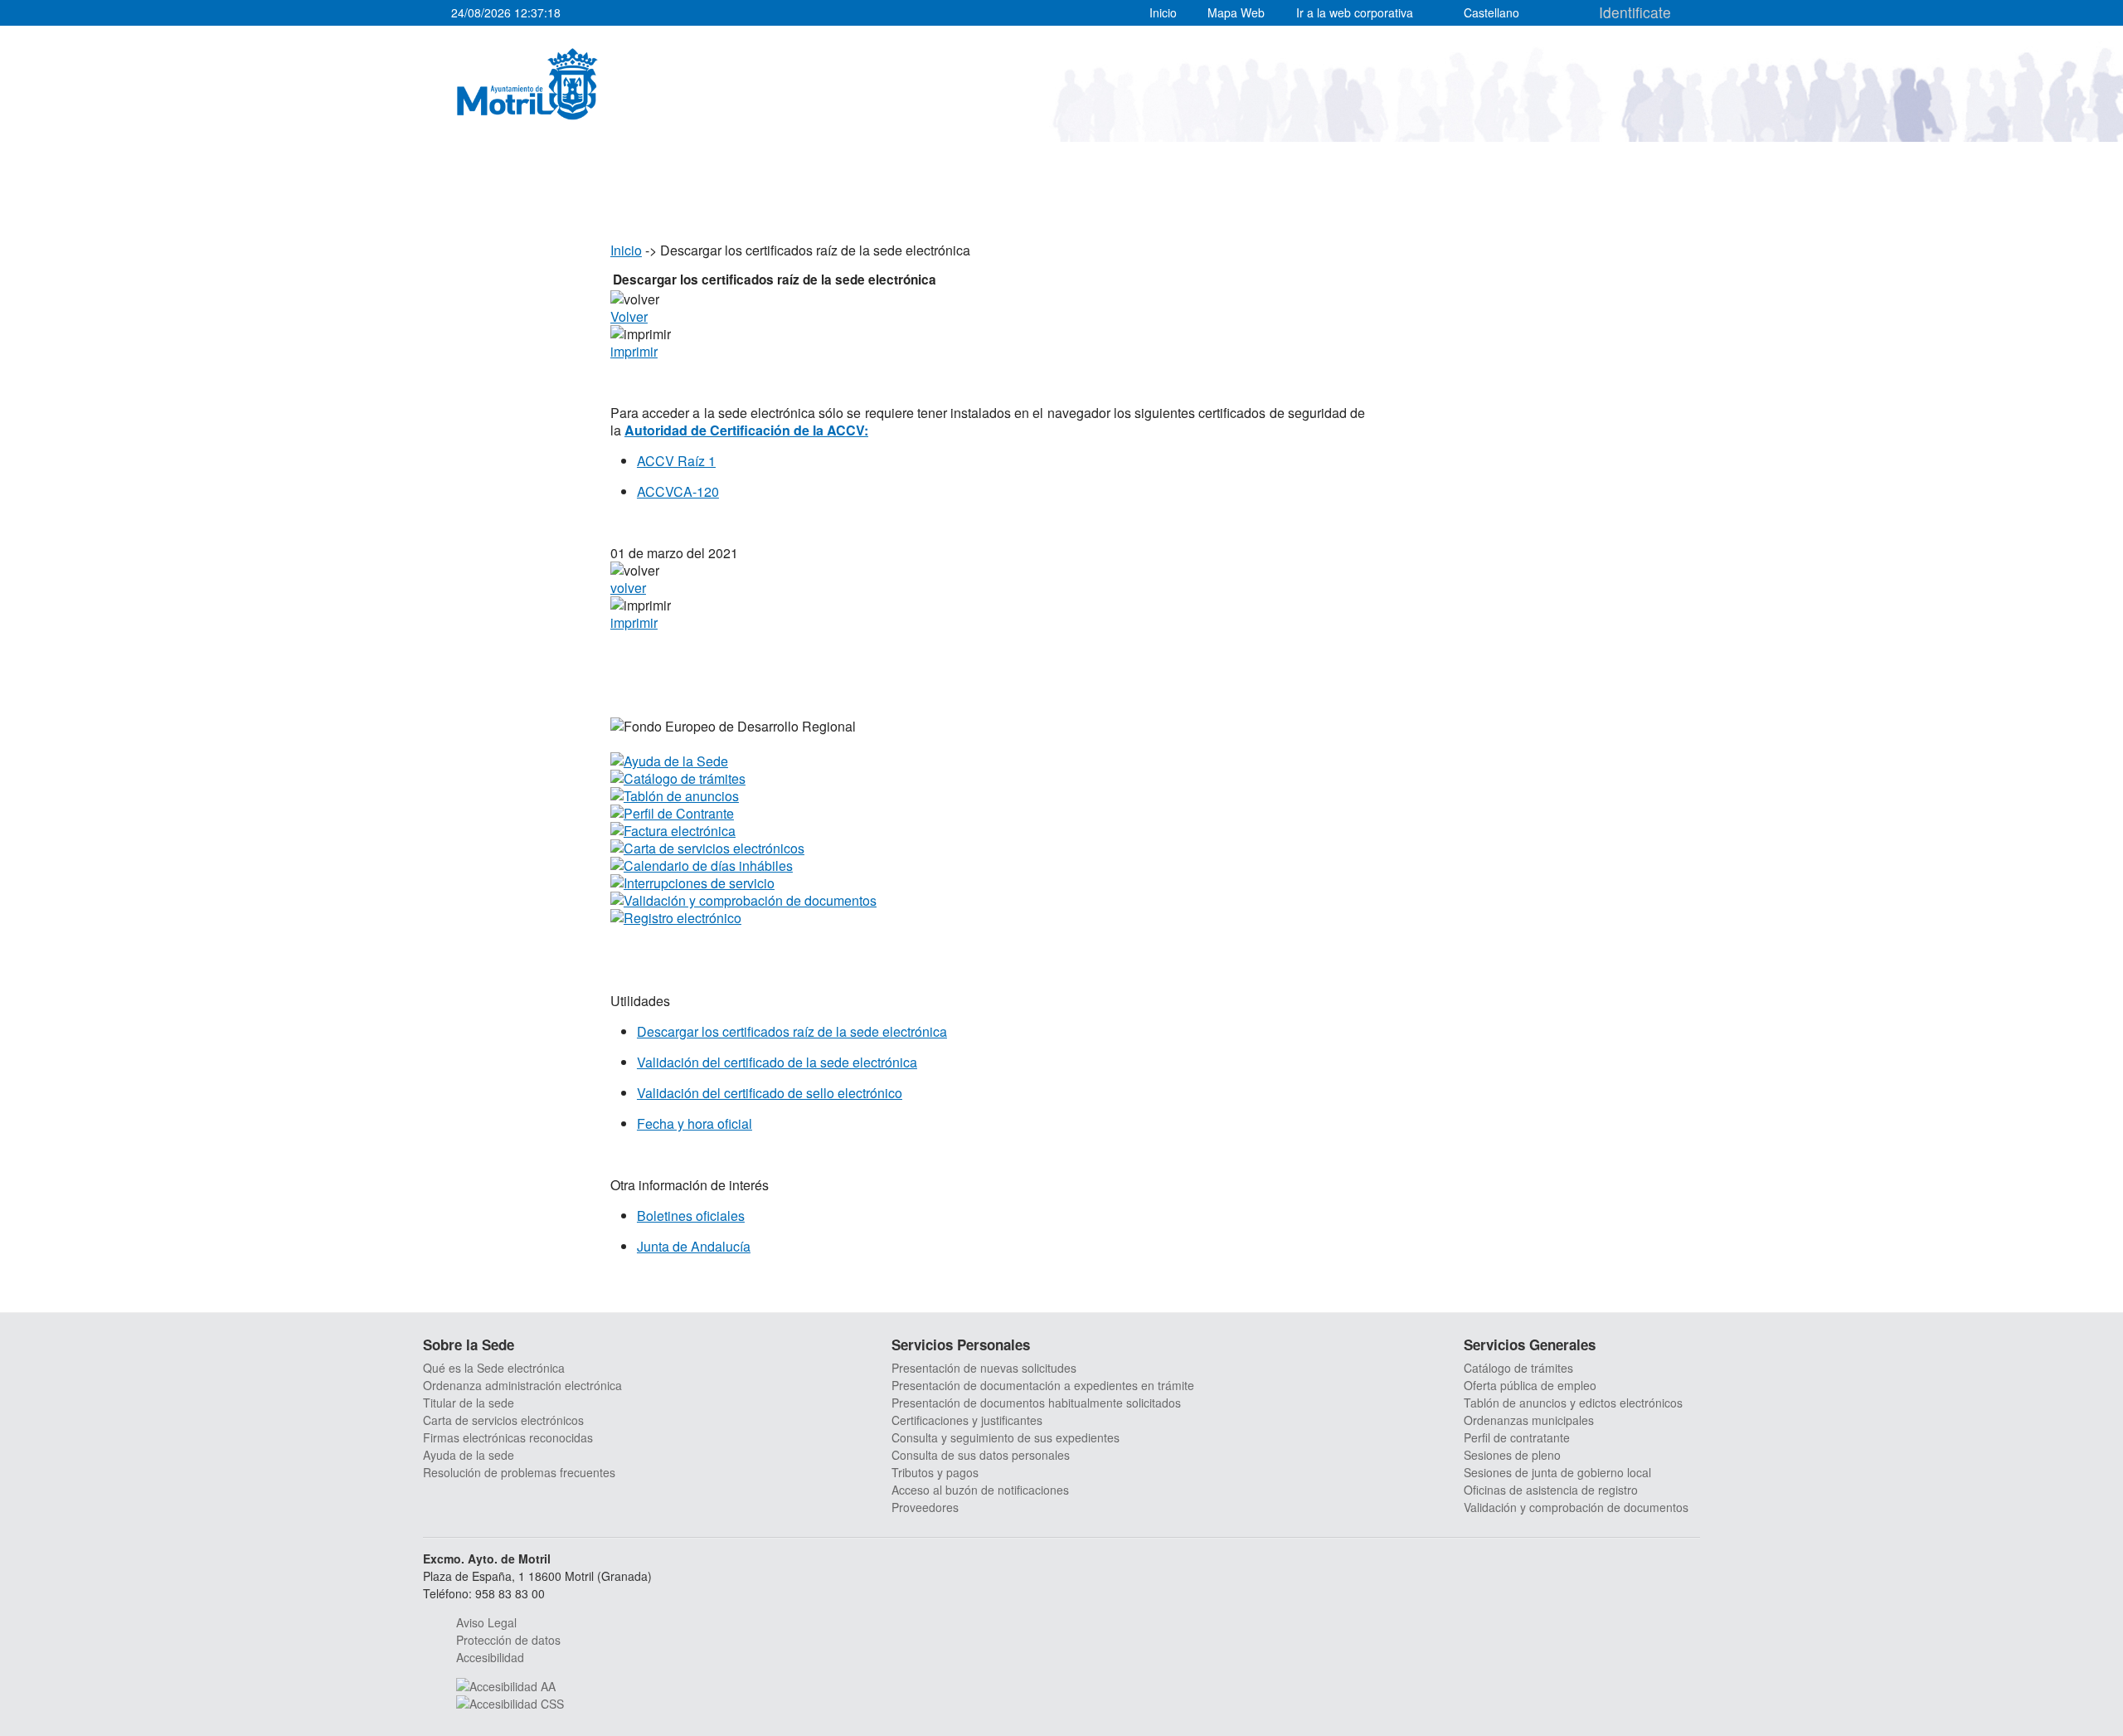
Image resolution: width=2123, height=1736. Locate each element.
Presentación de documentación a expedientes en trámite (1043, 1385)
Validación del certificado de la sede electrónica (777, 1062)
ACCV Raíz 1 (676, 461)
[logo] (527, 84)
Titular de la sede (469, 1403)
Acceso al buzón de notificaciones (980, 1490)
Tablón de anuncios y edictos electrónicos (1573, 1403)
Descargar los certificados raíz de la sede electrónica (792, 1031)
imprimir (634, 351)
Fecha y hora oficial (695, 1123)
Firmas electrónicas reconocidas (508, 1437)
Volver (629, 316)
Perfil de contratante (1517, 1437)
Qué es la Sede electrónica (494, 1368)
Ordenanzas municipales (1529, 1420)
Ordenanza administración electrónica (522, 1385)
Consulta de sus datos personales (981, 1455)
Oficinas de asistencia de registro (1551, 1490)
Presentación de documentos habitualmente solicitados (1036, 1403)
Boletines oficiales (691, 1216)
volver (628, 588)
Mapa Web (1236, 12)
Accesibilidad (490, 1657)
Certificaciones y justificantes (967, 1420)
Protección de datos (508, 1640)
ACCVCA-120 (678, 491)
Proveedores (925, 1507)
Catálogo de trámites (1518, 1368)
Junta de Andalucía (694, 1246)
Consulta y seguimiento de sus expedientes (1006, 1437)
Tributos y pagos (935, 1472)
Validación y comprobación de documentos (1576, 1507)
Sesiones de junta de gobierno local (1557, 1472)
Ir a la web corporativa (1355, 12)
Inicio (1163, 12)
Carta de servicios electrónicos (503, 1420)
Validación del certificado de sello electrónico (770, 1093)
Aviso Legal (486, 1622)
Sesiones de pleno (1512, 1455)
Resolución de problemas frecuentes (519, 1472)
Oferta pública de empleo (1530, 1385)
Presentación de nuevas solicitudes (984, 1368)
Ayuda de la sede (469, 1455)
